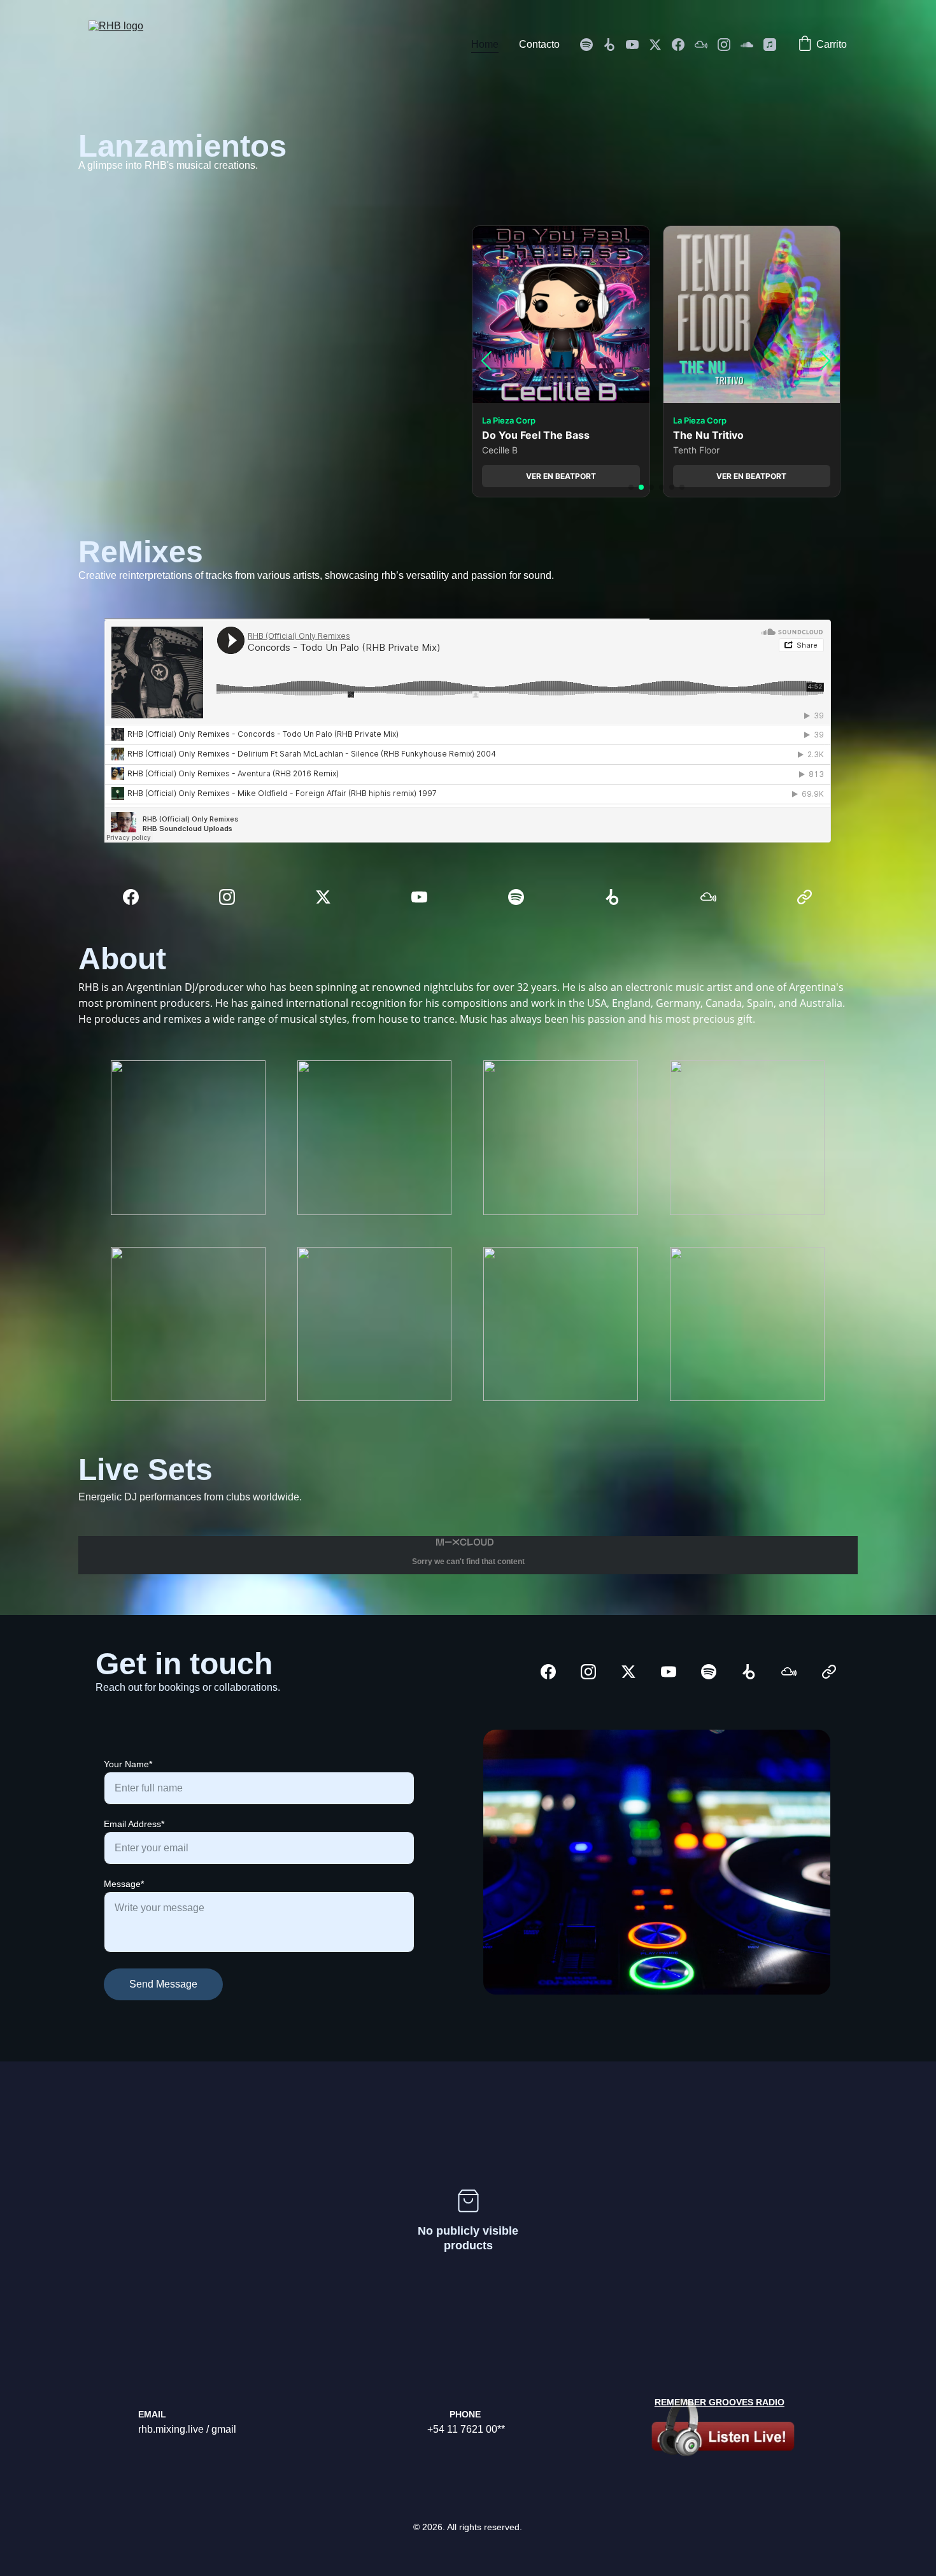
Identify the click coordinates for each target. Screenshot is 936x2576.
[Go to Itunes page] (770, 45)
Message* (124, 1884)
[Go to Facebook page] (683, 45)
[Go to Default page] (805, 897)
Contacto (539, 44)
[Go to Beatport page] (614, 45)
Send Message (163, 1984)
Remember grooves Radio (720, 2402)
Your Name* (128, 1764)
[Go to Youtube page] (637, 45)
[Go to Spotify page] (592, 45)
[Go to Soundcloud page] (752, 45)
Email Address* (134, 1824)
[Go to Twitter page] (660, 45)
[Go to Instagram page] (729, 45)
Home (485, 44)
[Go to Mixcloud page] (706, 45)
